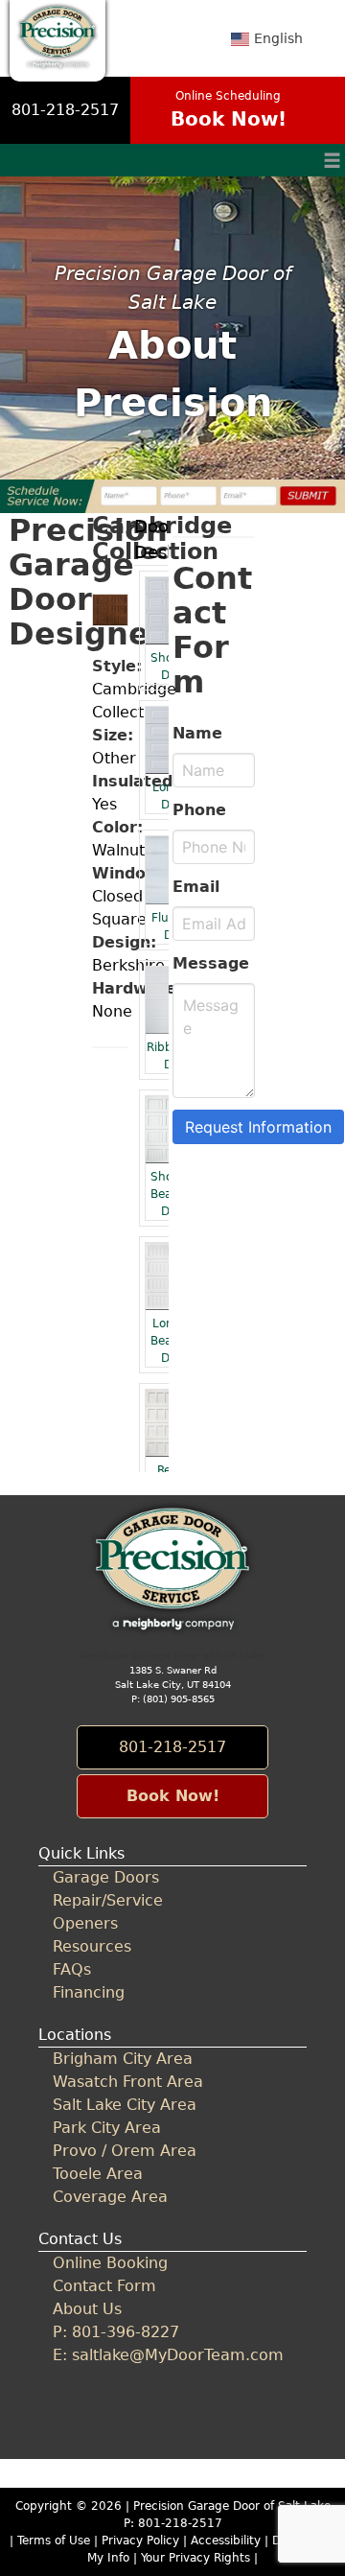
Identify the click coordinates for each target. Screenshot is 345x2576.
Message (211, 963)
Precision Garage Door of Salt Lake (232, 2506)
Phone (199, 810)
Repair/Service (108, 1900)
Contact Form (104, 2286)
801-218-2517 (65, 110)
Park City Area (107, 2128)
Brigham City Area (123, 2059)
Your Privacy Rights (195, 2558)
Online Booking (110, 2263)
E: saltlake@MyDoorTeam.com (168, 2355)
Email (196, 887)
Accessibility (226, 2541)
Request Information (258, 1127)
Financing (89, 1992)
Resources (92, 1946)
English (278, 38)
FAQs (72, 1969)
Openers (85, 1923)
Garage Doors (106, 1877)
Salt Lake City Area (125, 2105)
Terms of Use (54, 2541)
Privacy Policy (140, 2541)
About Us (87, 2309)
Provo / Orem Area (125, 2151)
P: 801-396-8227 (116, 2332)
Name (197, 733)
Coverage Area (110, 2197)
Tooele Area (98, 2174)
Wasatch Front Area (128, 2082)
